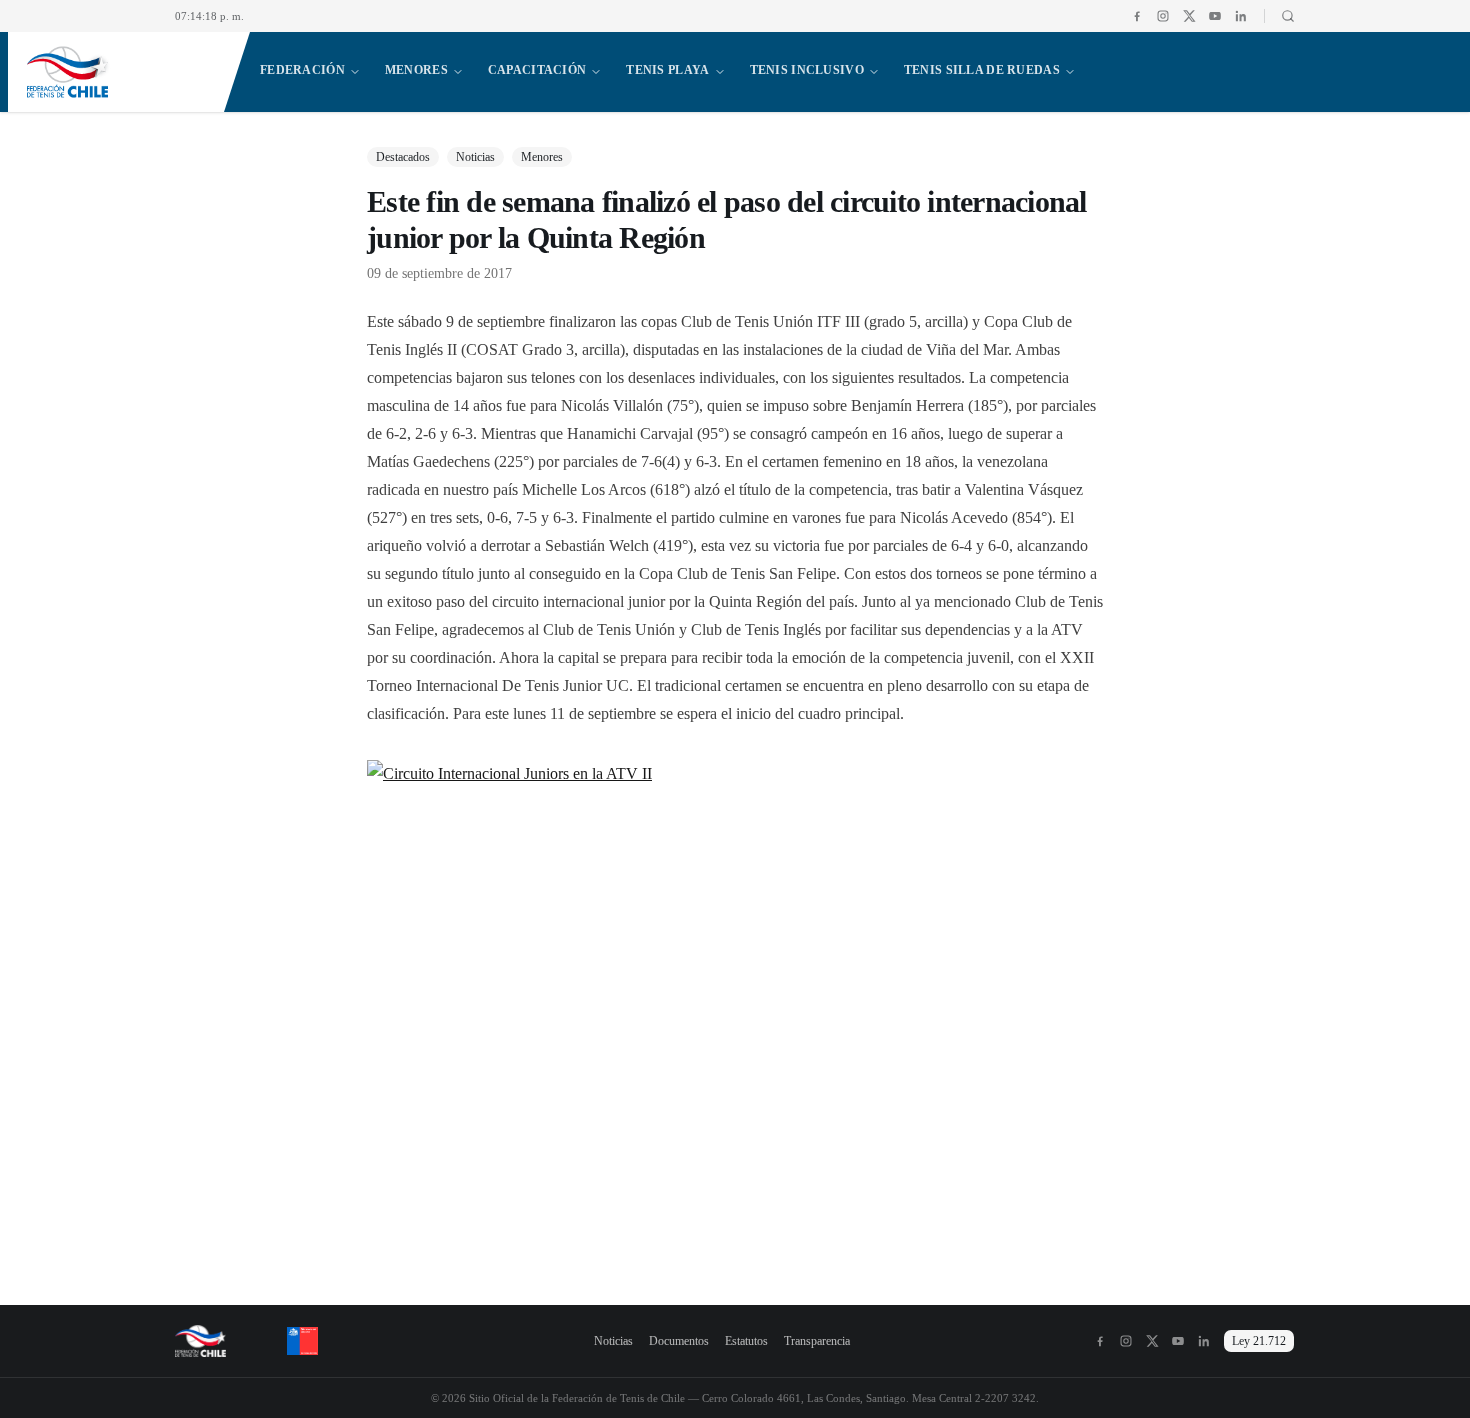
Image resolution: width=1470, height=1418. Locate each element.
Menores (416, 70)
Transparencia (817, 1341)
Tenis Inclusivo (807, 70)
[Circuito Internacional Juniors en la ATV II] (735, 1000)
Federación (302, 70)
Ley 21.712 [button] (1259, 1341)
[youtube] (1215, 16)
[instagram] (1163, 16)
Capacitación (537, 70)
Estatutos (746, 1341)
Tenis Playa (667, 70)
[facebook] (1137, 16)
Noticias (613, 1341)
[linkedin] (1241, 16)
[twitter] (1189, 16)
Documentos (679, 1341)
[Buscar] (1279, 16)
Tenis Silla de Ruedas (982, 70)
